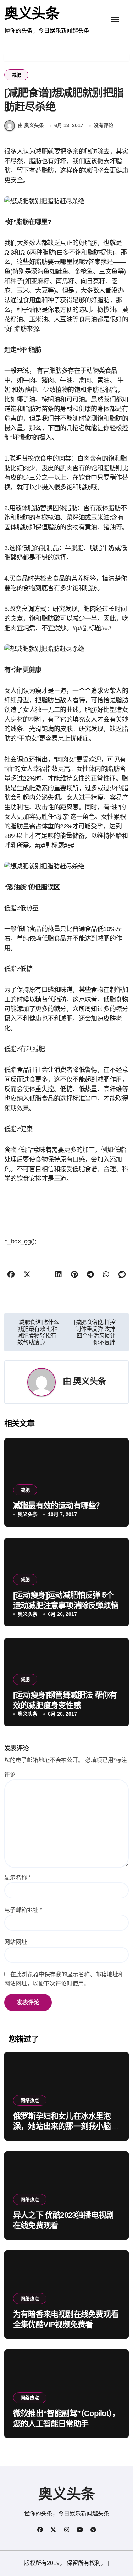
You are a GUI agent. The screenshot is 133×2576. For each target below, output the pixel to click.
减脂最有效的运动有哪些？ (58, 1506)
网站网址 (16, 1942)
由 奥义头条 (31, 125)
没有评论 (104, 125)
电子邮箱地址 (23, 1910)
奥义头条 (32, 13)
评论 (10, 1775)
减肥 (16, 75)
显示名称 (17, 1878)
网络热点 (30, 2100)
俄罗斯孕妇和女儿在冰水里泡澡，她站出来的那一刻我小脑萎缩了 (66, 2126)
